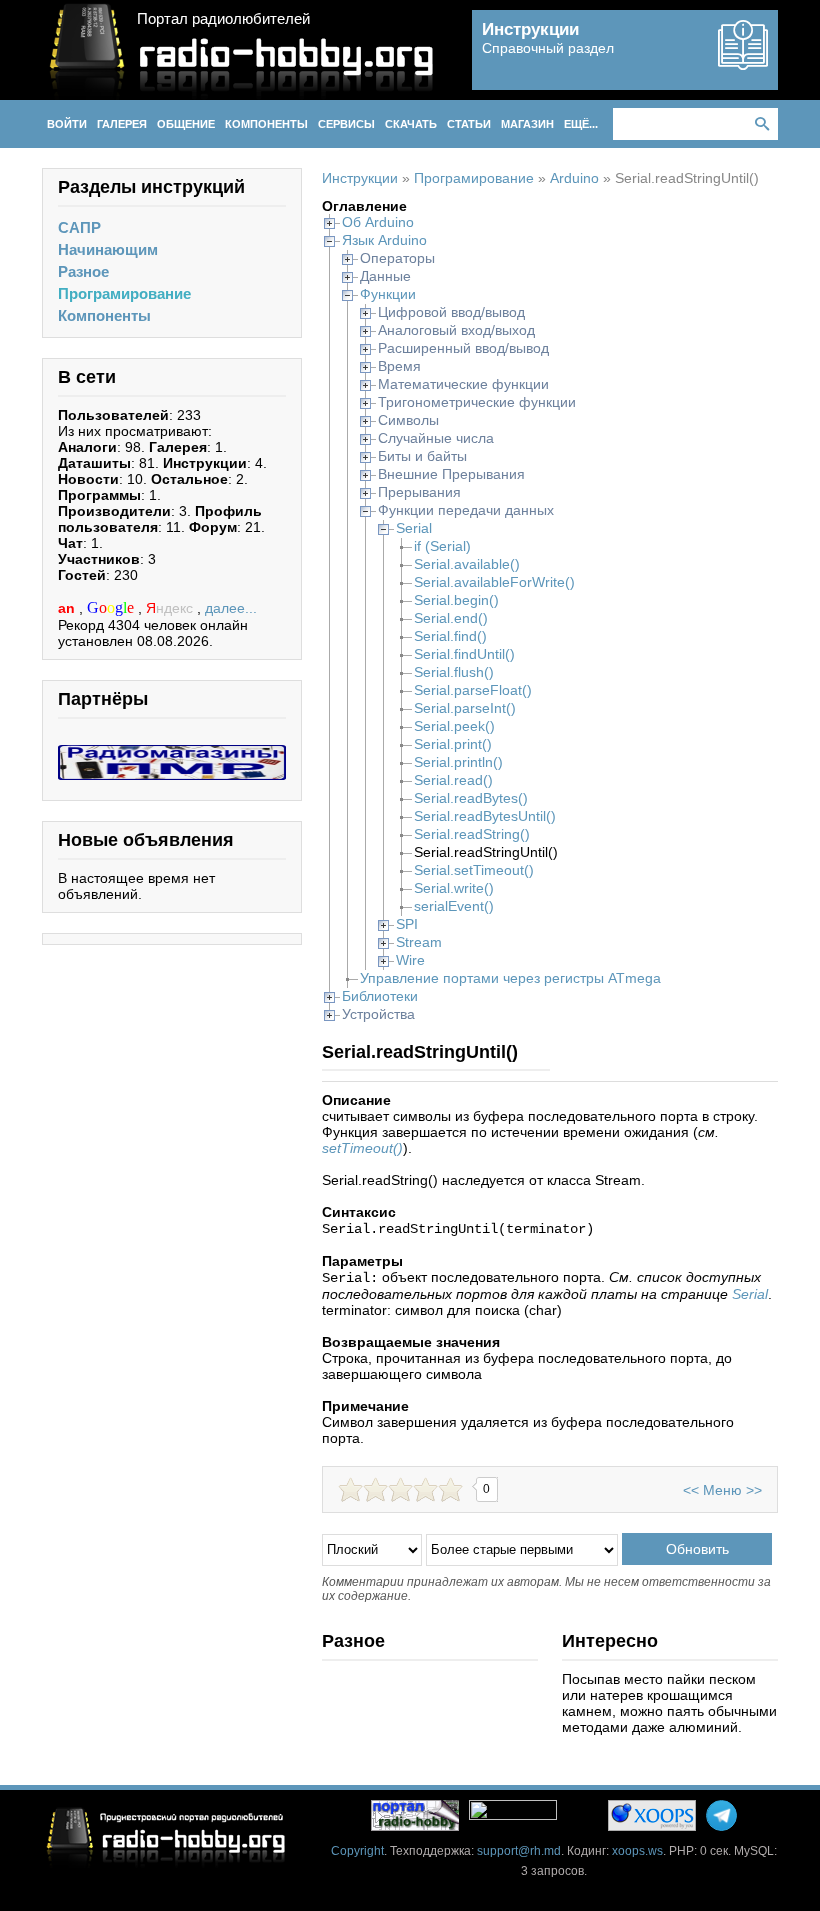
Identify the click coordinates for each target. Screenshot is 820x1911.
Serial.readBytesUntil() (485, 816)
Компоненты (104, 315)
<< (691, 1490)
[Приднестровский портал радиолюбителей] (415, 1815)
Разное (83, 271)
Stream (419, 942)
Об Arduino (378, 222)
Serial (414, 528)
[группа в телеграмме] (721, 1815)
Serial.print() (453, 744)
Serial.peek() (454, 726)
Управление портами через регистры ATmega (510, 978)
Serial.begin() (456, 600)
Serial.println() (458, 762)
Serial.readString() (472, 834)
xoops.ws (637, 1851)
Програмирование (124, 293)
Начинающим (108, 249)
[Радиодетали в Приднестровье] (172, 753)
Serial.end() (451, 618)
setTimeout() (362, 1148)
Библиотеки (380, 996)
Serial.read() (453, 780)
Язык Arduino (384, 240)
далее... (231, 608)
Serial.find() (450, 636)
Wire (410, 960)
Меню (722, 1490)
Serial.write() (454, 888)
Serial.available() (467, 564)
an (68, 608)
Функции (388, 294)
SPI (407, 924)
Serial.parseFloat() (473, 690)
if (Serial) (442, 546)
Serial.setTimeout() (474, 870)
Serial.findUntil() (464, 654)
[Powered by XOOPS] (652, 1815)
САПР (79, 227)
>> (754, 1490)
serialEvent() (454, 906)
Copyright (357, 1851)
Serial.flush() (454, 672)
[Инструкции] (743, 62)
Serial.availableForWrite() (494, 582)
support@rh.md (519, 1851)
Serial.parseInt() (465, 708)
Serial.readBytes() (471, 798)
